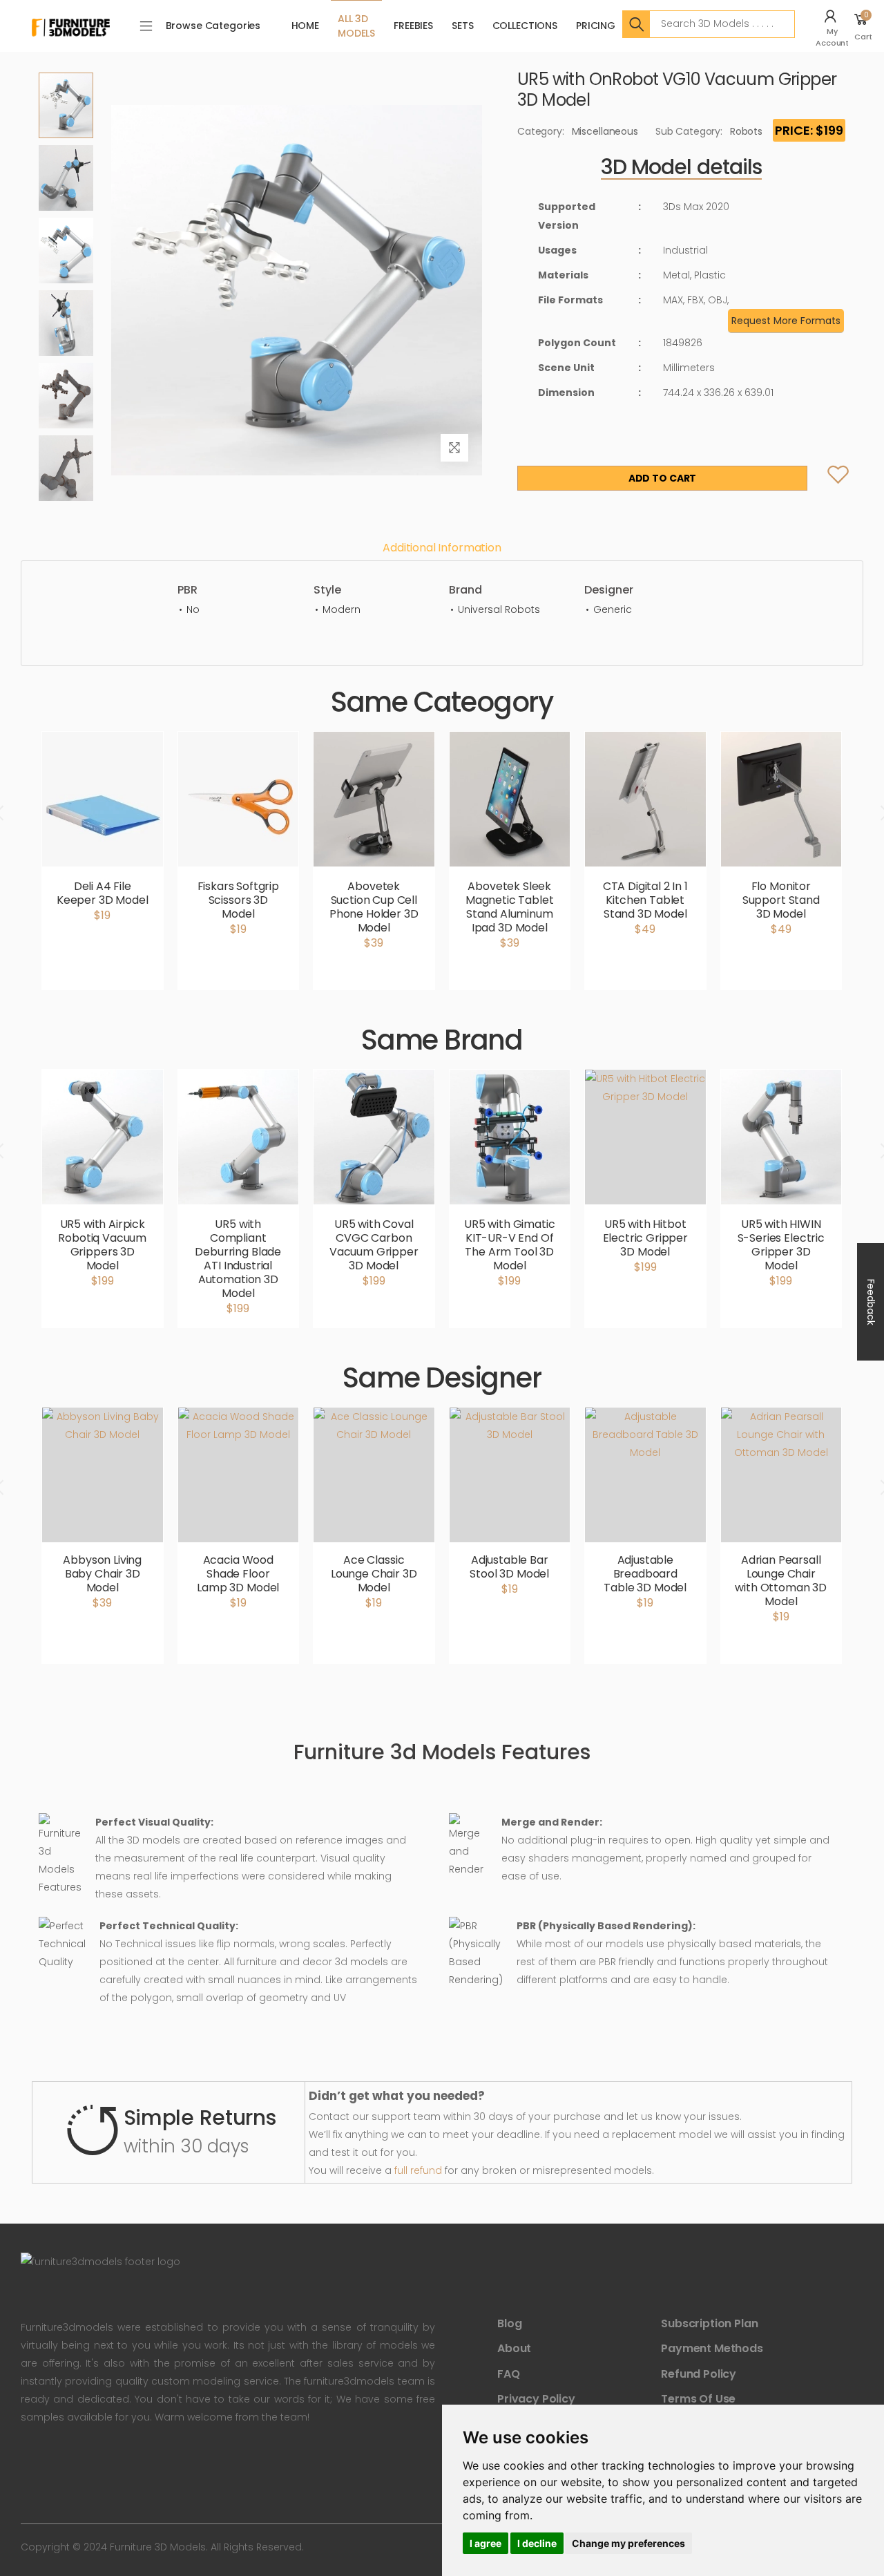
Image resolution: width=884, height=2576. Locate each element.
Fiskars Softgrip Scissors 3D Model (238, 900)
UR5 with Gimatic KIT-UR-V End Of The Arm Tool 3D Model (509, 1245)
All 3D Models (356, 26)
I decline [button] (537, 2543)
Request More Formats (786, 321)
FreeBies (413, 26)
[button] (834, 26)
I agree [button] (486, 2543)
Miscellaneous (605, 131)
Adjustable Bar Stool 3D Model (509, 1567)
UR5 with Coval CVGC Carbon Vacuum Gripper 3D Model (374, 1245)
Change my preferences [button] (628, 2543)
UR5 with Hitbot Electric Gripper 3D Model (645, 1238)
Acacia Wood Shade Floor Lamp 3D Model (238, 1574)
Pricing (596, 26)
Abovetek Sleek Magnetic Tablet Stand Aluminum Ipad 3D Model (510, 907)
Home (305, 26)
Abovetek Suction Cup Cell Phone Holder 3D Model (374, 907)
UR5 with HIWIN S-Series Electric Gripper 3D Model (781, 1245)
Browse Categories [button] (213, 26)
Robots (746, 131)
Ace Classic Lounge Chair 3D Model (374, 1574)
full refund (418, 2170)
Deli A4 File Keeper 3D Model (103, 893)
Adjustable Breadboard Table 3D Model (645, 1574)
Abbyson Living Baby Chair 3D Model (102, 1574)
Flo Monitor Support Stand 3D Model (781, 900)
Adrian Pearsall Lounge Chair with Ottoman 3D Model (781, 1581)
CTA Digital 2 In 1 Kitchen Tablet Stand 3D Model (645, 900)
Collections (525, 26)
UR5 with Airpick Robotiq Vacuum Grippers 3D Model (102, 1245)
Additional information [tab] (442, 548)
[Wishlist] (826, 478)
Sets (462, 26)
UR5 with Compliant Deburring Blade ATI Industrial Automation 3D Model (238, 1259)
